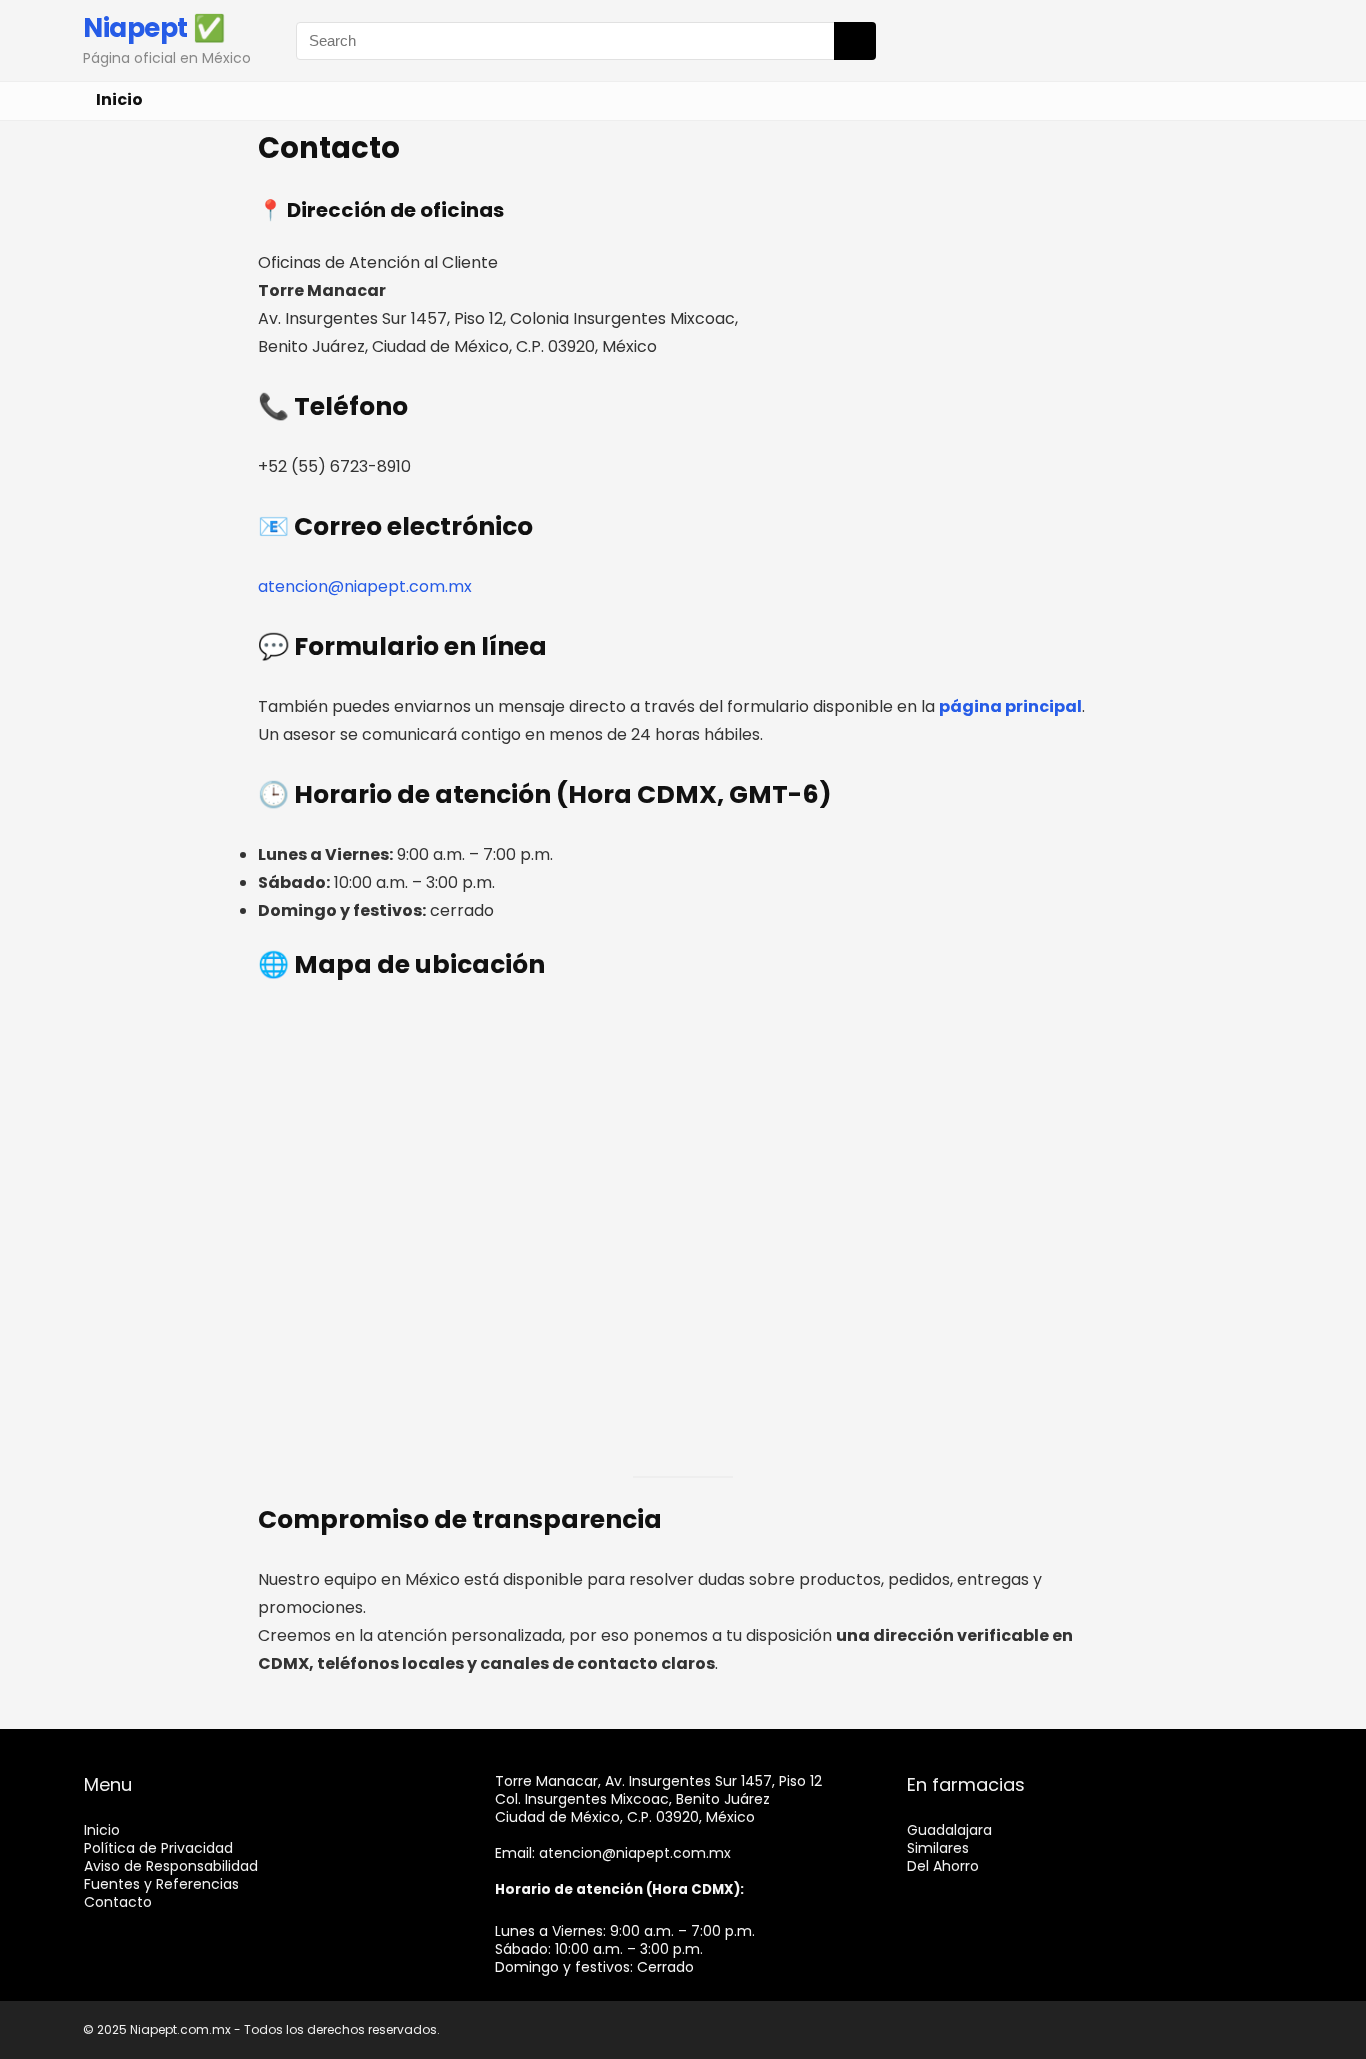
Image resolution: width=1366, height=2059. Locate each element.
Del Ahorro (943, 1866)
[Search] (855, 41)
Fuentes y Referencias (161, 1884)
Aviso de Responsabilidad (171, 1866)
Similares (938, 1848)
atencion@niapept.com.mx (635, 1853)
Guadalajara (949, 1830)
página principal (1010, 706)
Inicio (119, 99)
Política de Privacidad (158, 1848)
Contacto (118, 1902)
